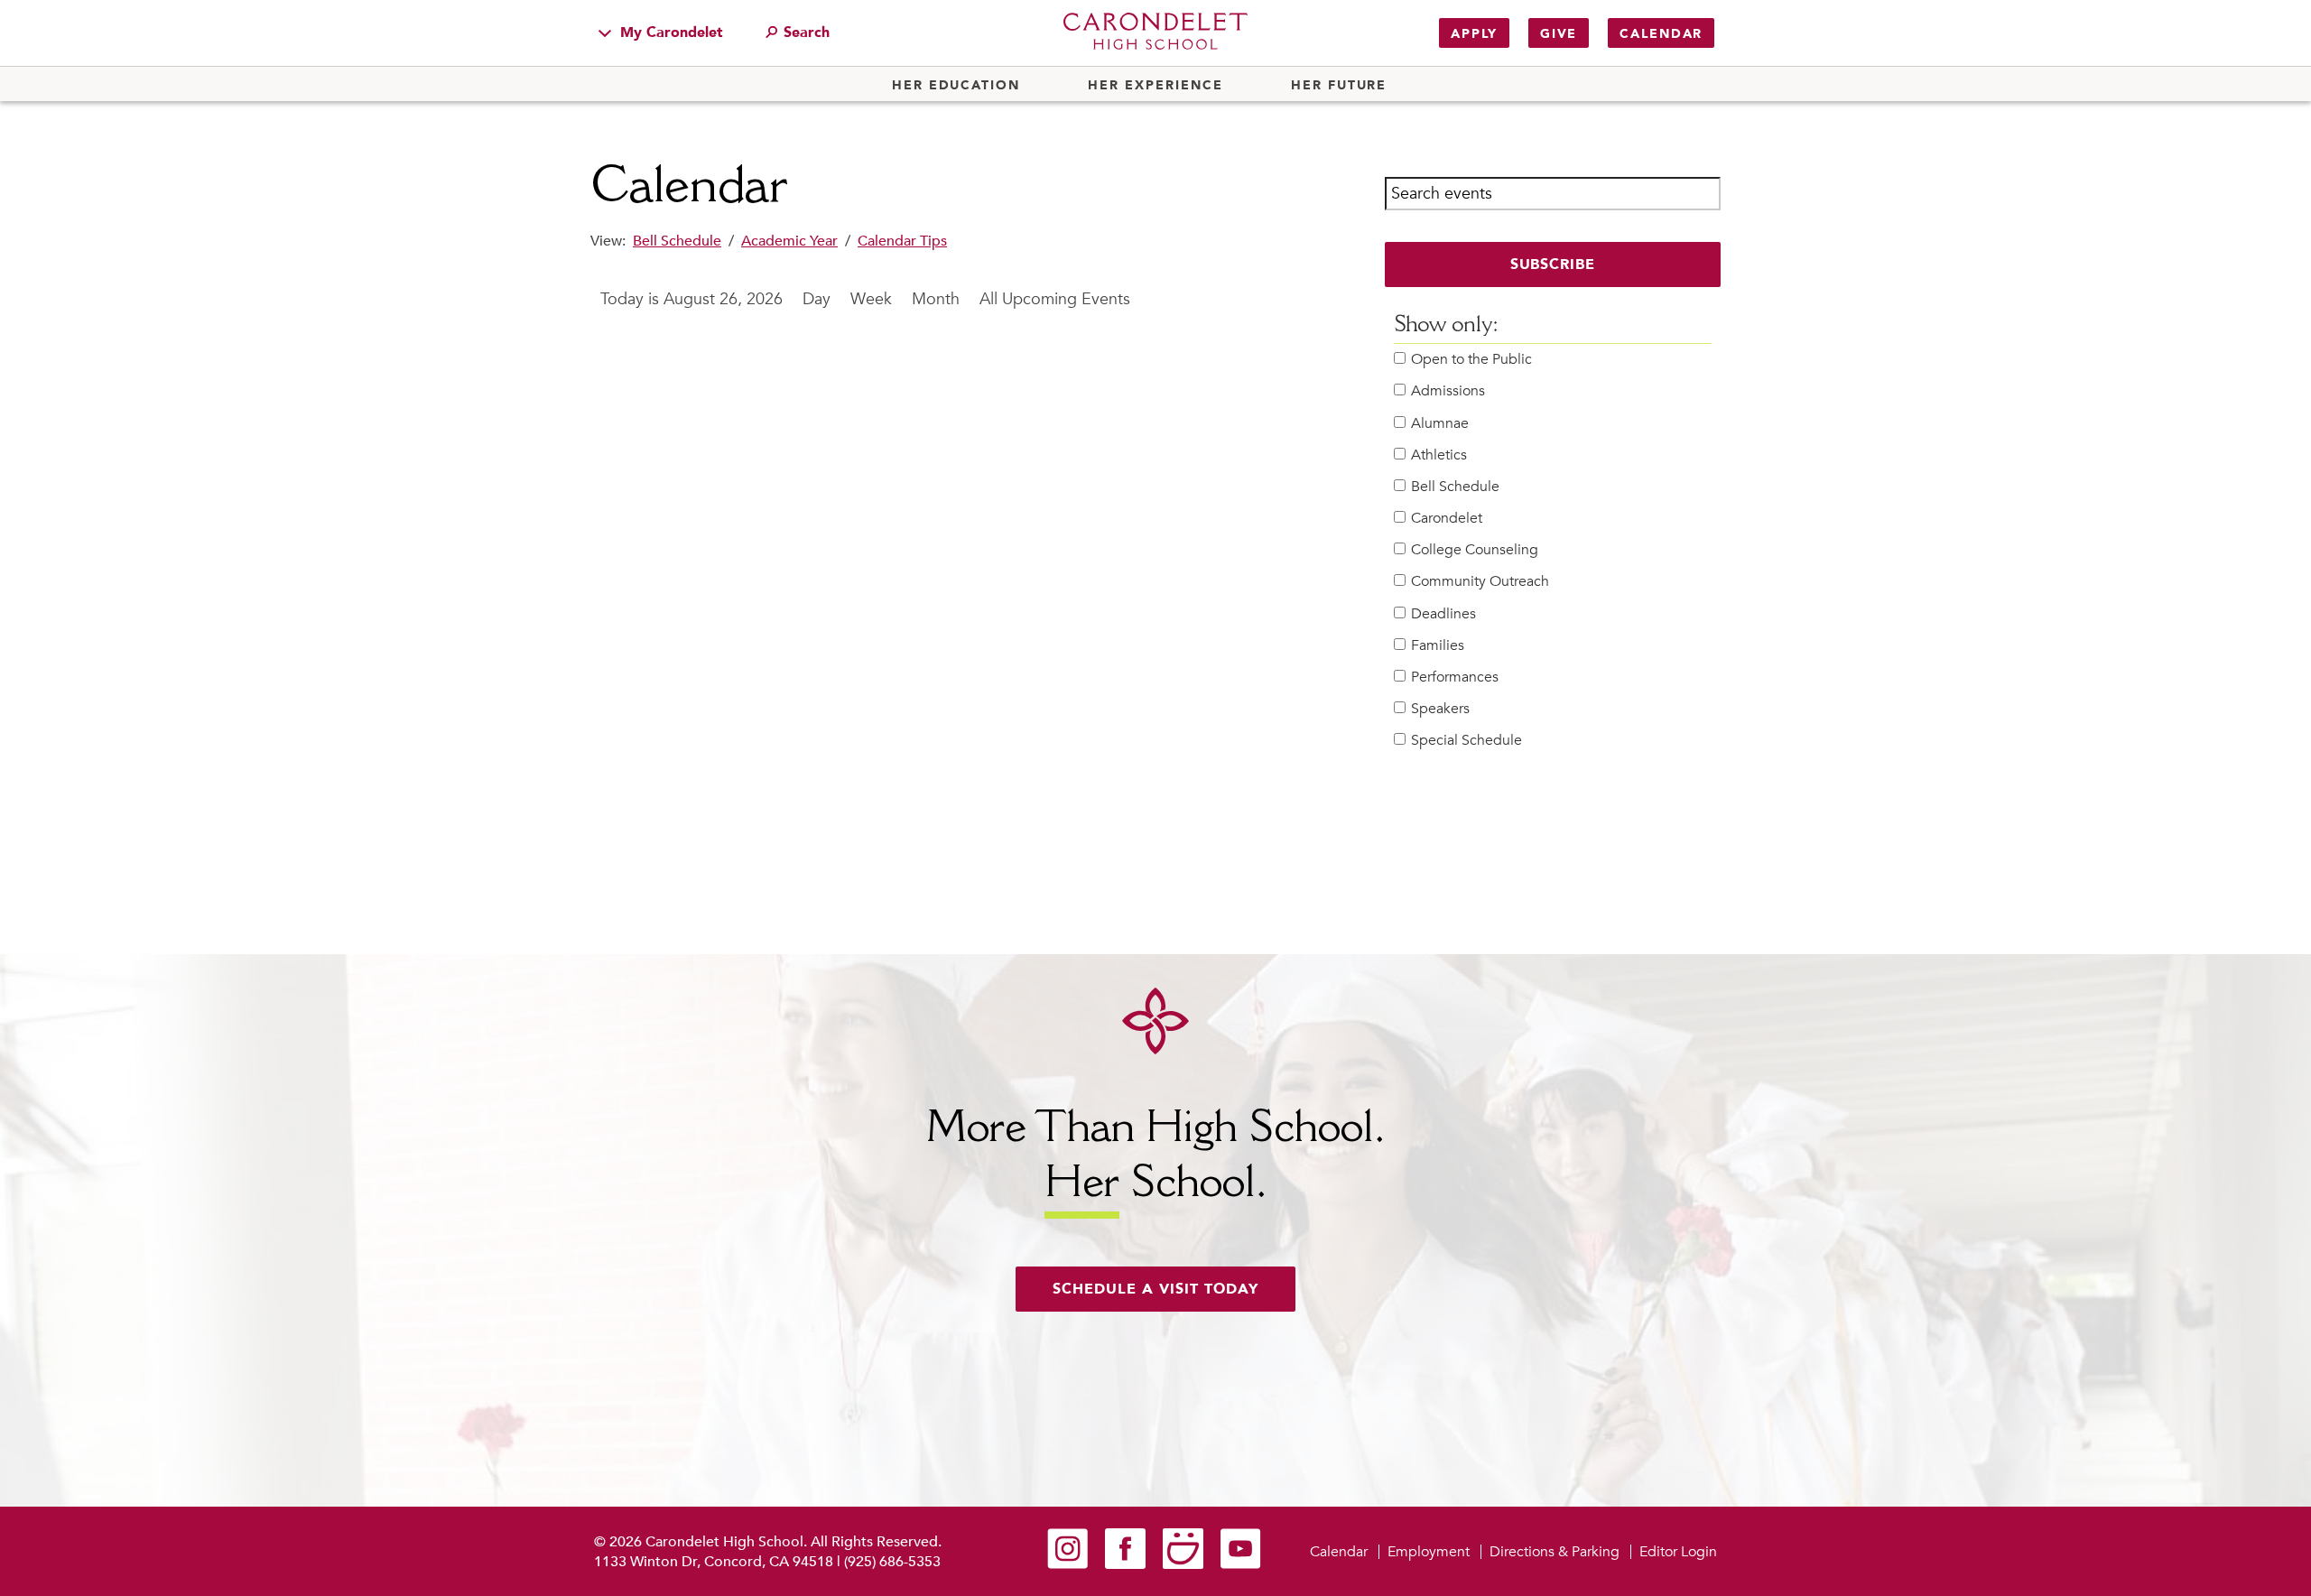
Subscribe (1553, 264)
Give (1559, 34)
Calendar (1661, 34)
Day (817, 299)
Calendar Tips (902, 241)
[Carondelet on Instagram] (1067, 1564)
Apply (1474, 34)
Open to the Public (1471, 360)
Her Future (1339, 86)
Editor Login (1678, 1552)
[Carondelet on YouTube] (1241, 1564)
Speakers (1440, 709)
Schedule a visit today (1155, 1289)
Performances (1455, 677)
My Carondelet (669, 32)
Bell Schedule (677, 241)
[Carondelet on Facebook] (1125, 1564)
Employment (1429, 1552)
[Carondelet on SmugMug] (1183, 1564)
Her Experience (1155, 86)
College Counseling (1475, 550)
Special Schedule (1466, 741)
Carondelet (1447, 519)
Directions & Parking (1555, 1552)
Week (871, 299)
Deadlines (1443, 614)
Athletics (1439, 455)
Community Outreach (1480, 582)
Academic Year (789, 241)
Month (936, 299)
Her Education (956, 86)
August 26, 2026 (723, 299)
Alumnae (1440, 424)
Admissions (1448, 391)
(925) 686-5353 (892, 1562)
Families (1438, 646)
